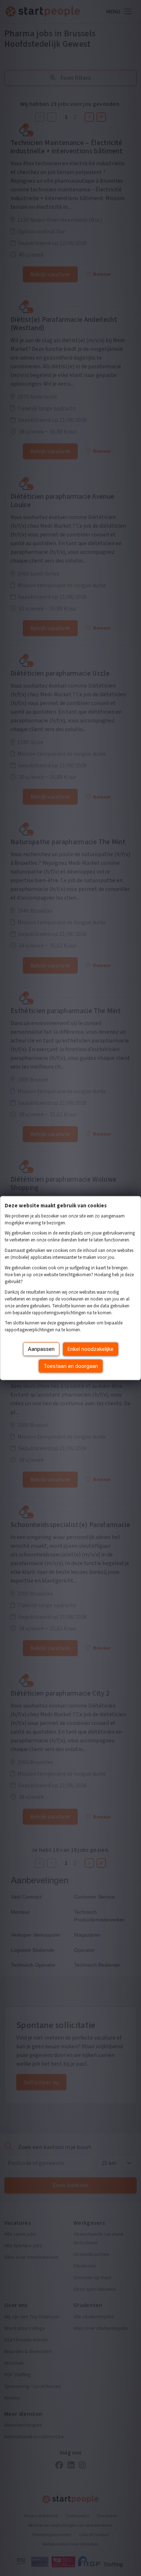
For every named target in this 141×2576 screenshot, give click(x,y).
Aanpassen (41, 1349)
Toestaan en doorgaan (71, 1366)
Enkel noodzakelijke (91, 1349)
